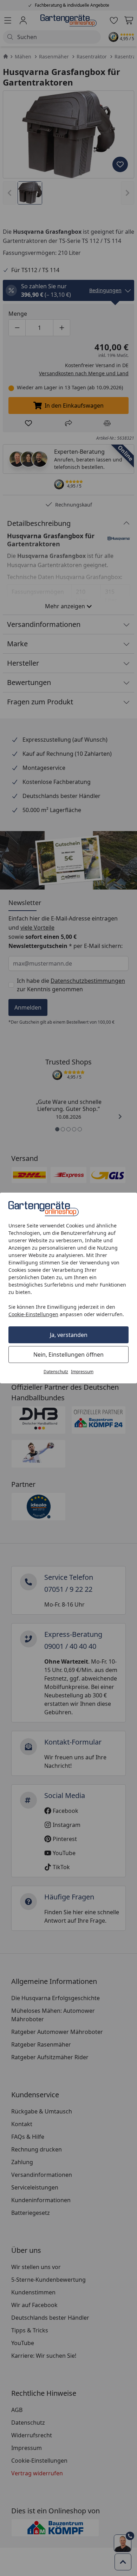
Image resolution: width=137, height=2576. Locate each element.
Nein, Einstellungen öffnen (68, 1355)
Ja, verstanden (69, 1335)
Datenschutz (56, 1372)
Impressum (82, 1372)
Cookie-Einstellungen (33, 1314)
